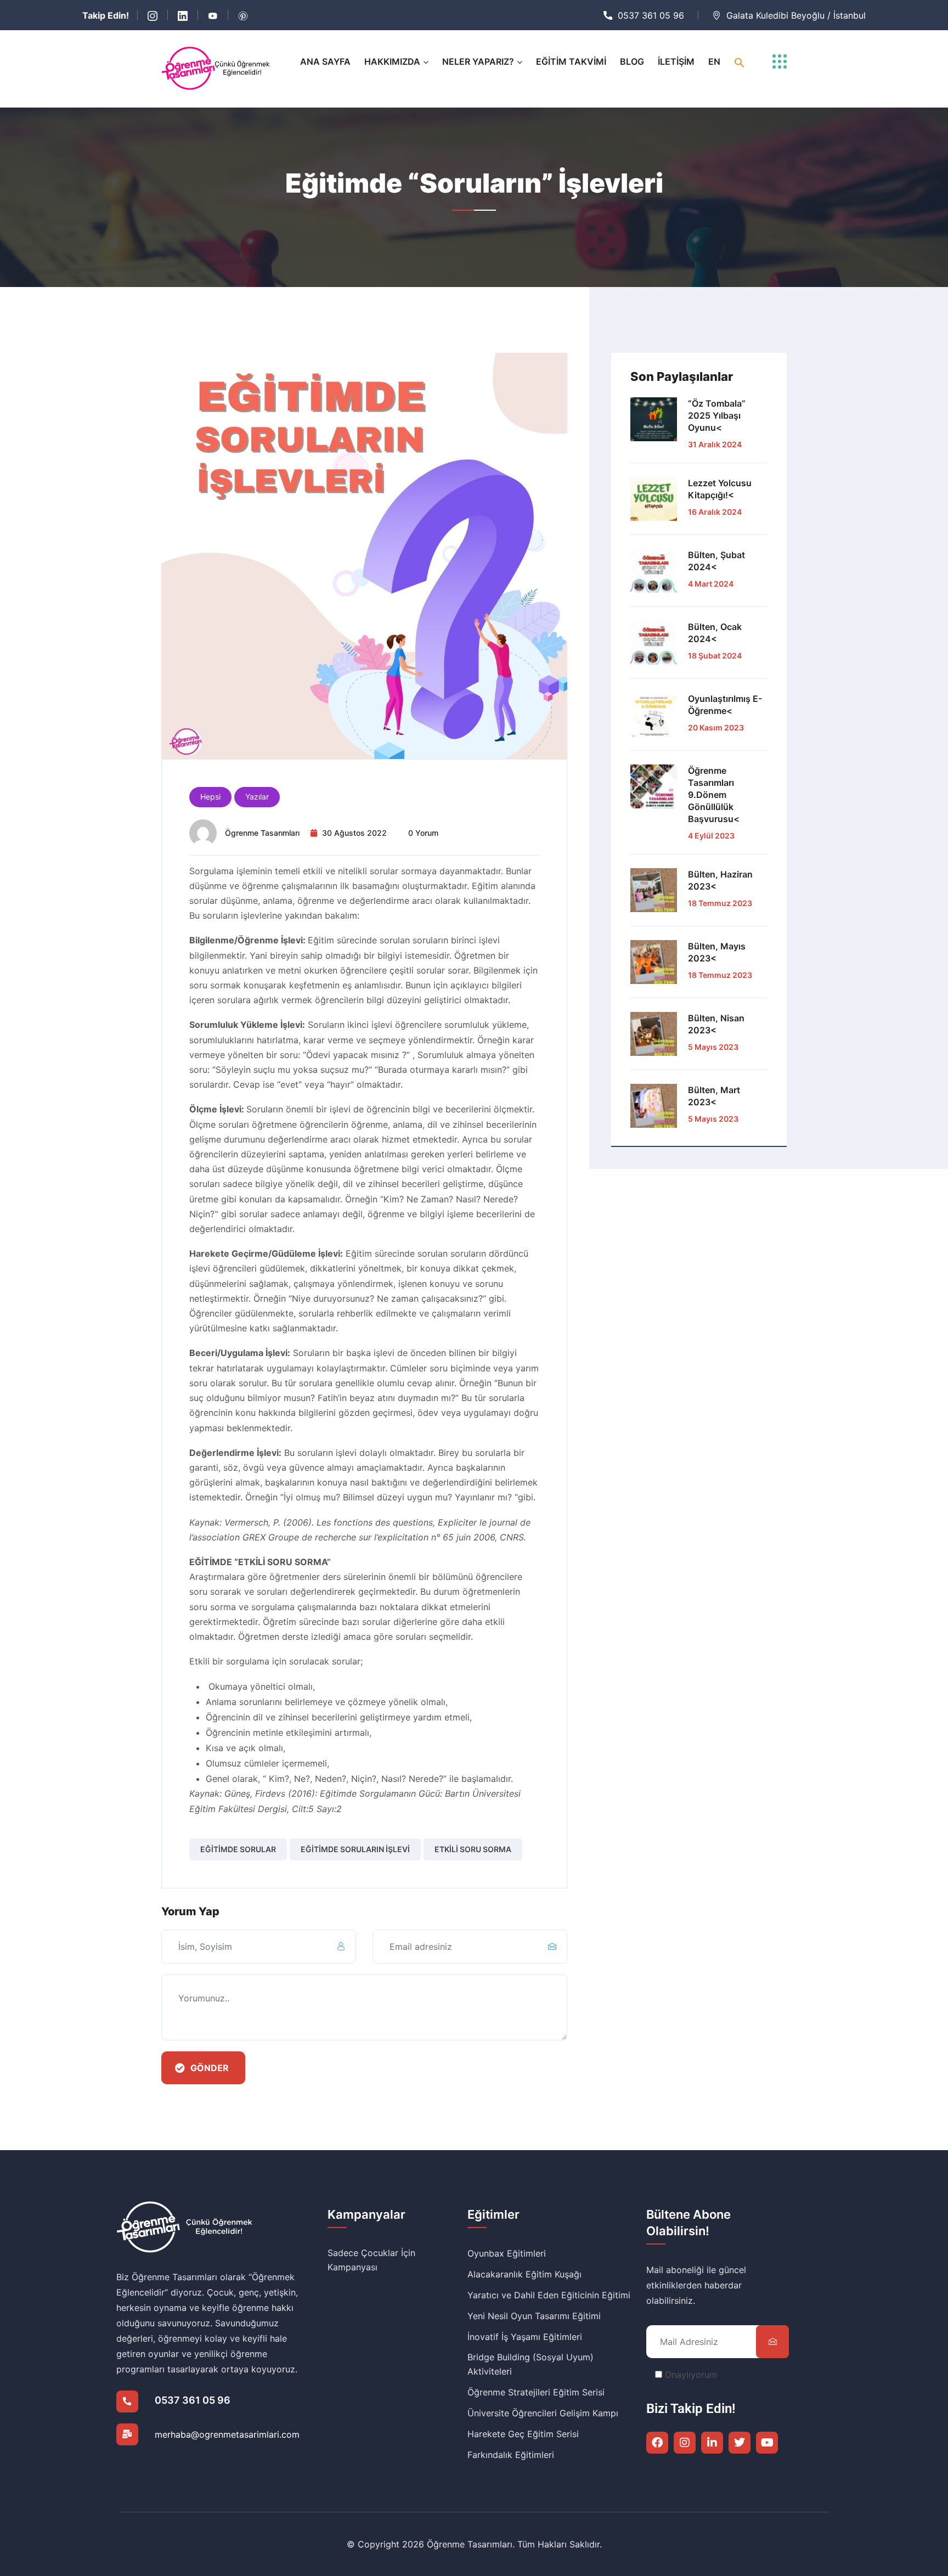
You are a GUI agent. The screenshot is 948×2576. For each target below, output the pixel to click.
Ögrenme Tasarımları (262, 833)
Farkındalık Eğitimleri (511, 2455)
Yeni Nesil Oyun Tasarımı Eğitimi (534, 2316)
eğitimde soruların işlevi (355, 1849)
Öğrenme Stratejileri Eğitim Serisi (536, 2392)
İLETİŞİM (676, 61)
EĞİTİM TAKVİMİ (571, 61)
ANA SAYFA (325, 61)
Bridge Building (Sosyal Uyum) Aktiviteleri (531, 2364)
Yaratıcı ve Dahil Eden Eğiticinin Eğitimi (549, 2295)
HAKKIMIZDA (392, 61)
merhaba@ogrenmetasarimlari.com (227, 2434)
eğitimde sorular (238, 1849)
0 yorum (423, 833)
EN (714, 61)
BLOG (632, 61)
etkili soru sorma (473, 1849)
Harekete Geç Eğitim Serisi (523, 2434)
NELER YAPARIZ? (478, 61)
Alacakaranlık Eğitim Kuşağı (524, 2274)
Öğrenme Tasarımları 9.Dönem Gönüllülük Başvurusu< (714, 795)
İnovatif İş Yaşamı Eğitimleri (525, 2337)
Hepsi (210, 797)
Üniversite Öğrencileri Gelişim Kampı (543, 2413)
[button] (740, 62)
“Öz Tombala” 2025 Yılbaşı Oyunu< (717, 415)
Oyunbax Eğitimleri (507, 2253)
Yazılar (257, 797)
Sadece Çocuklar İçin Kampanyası (371, 2260)
